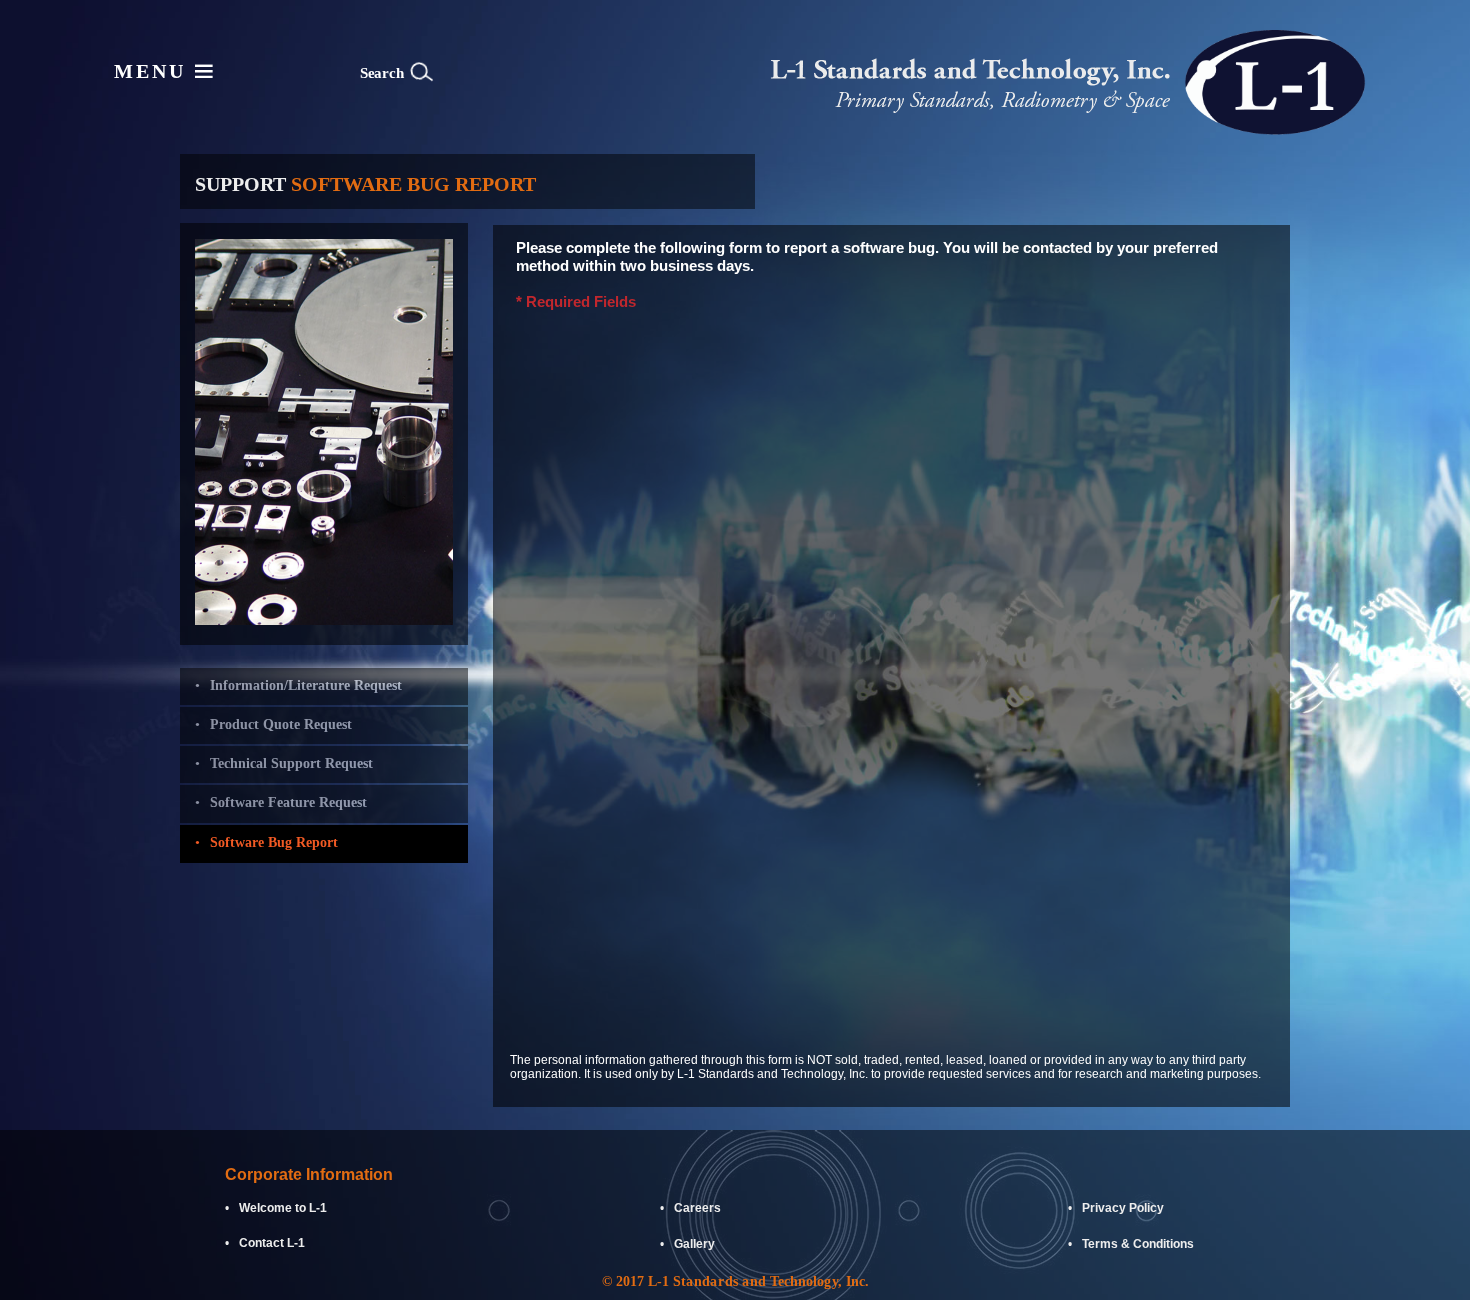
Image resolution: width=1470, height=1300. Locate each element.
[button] (539, 73)
